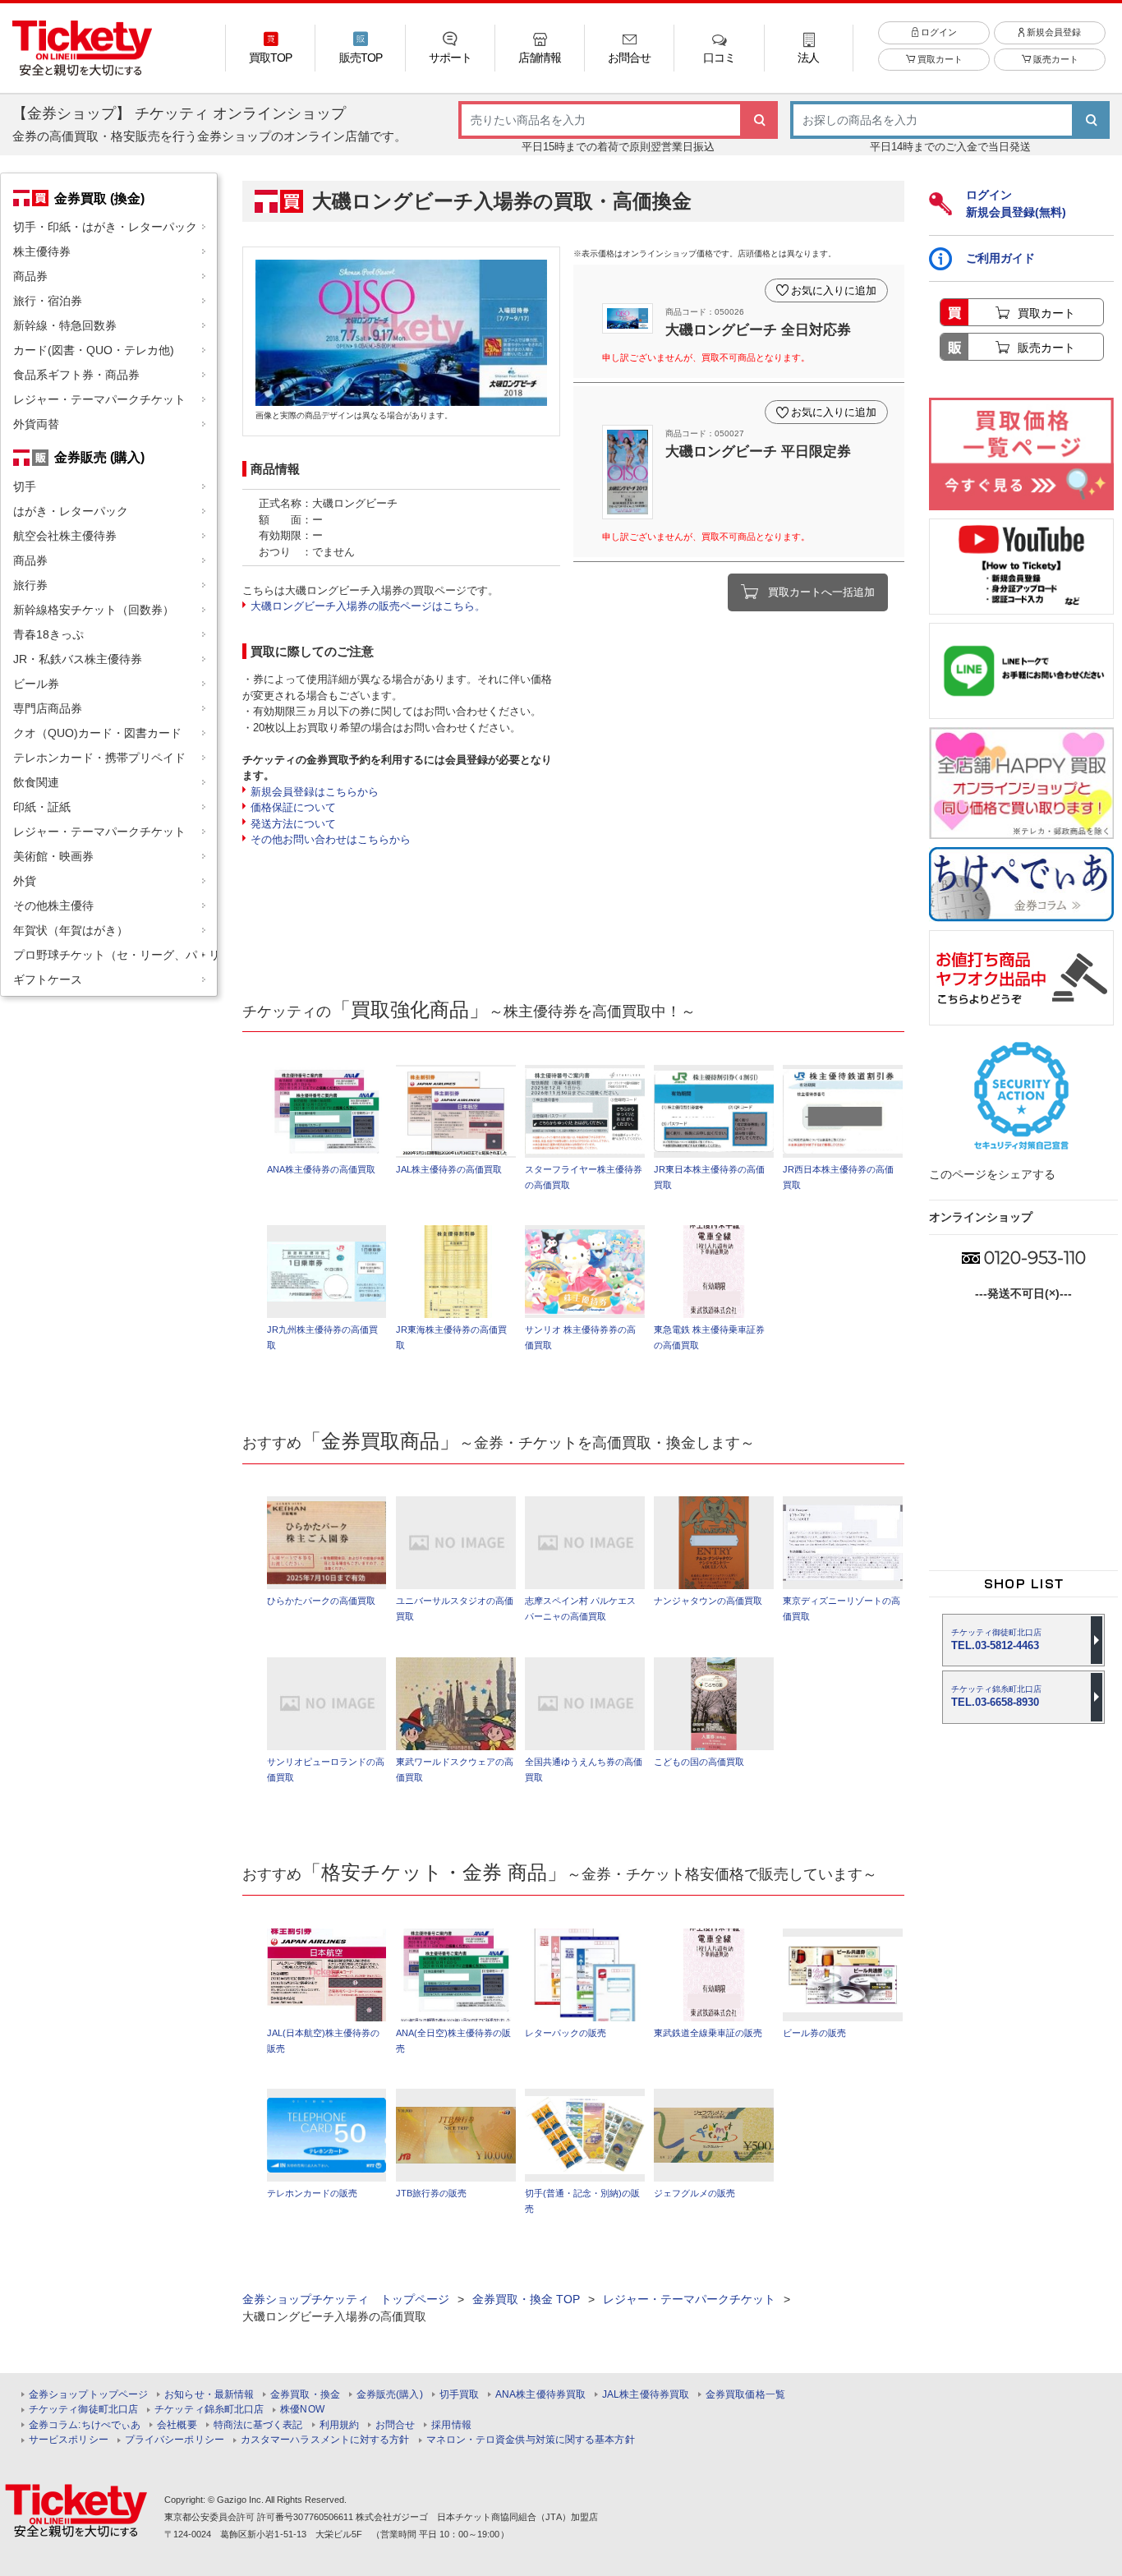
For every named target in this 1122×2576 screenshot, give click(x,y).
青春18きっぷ (48, 634)
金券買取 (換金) (99, 198)
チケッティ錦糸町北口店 (209, 2410)
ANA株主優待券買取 (540, 2395)
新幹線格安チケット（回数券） (94, 610)
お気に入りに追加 (834, 290)
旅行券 (30, 585)
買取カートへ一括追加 (821, 592)
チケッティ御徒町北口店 (83, 2410)
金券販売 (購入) (99, 457)
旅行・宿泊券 (48, 301)
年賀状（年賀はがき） (71, 930)
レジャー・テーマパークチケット (99, 399)
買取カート (939, 59)
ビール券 (36, 684)
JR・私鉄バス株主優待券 (78, 659)
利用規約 (339, 2425)
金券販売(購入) (390, 2395)
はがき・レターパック (71, 511)
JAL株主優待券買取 (646, 2395)
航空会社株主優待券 (65, 536)
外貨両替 (36, 424)
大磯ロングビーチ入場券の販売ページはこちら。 (368, 606)
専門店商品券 (48, 708)
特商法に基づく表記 (258, 2425)
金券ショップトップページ (88, 2395)
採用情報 (451, 2425)
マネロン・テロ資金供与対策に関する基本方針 (531, 2440)
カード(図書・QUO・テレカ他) (94, 350)
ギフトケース (48, 979)
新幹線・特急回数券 (65, 325)
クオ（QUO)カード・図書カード (97, 733)
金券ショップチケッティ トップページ (346, 2299)
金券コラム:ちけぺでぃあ (85, 2425)
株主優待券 (42, 251)
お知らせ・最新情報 (209, 2395)
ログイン (938, 32)
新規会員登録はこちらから (315, 792)
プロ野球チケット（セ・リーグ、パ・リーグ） (115, 955)
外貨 (25, 881)
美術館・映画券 (53, 856)
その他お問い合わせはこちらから (331, 839)
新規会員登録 (1053, 32)
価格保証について (293, 807)
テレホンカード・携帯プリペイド (99, 758)
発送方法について (293, 824)
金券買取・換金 (305, 2395)
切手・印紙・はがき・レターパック (105, 227)
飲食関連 (36, 782)
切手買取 (459, 2395)
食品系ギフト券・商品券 (76, 375)
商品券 (30, 276)
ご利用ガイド (1000, 258)
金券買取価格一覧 (745, 2395)
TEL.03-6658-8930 (996, 1696)
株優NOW (302, 2410)
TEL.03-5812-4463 (996, 1640)
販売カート (1055, 59)
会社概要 (177, 2425)
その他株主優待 (53, 906)
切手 (25, 486)
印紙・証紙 (42, 807)
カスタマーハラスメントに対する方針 (325, 2440)
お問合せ (395, 2425)
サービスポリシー (69, 2440)
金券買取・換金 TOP (526, 2299)
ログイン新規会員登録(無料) (1016, 203)
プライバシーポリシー (175, 2440)
